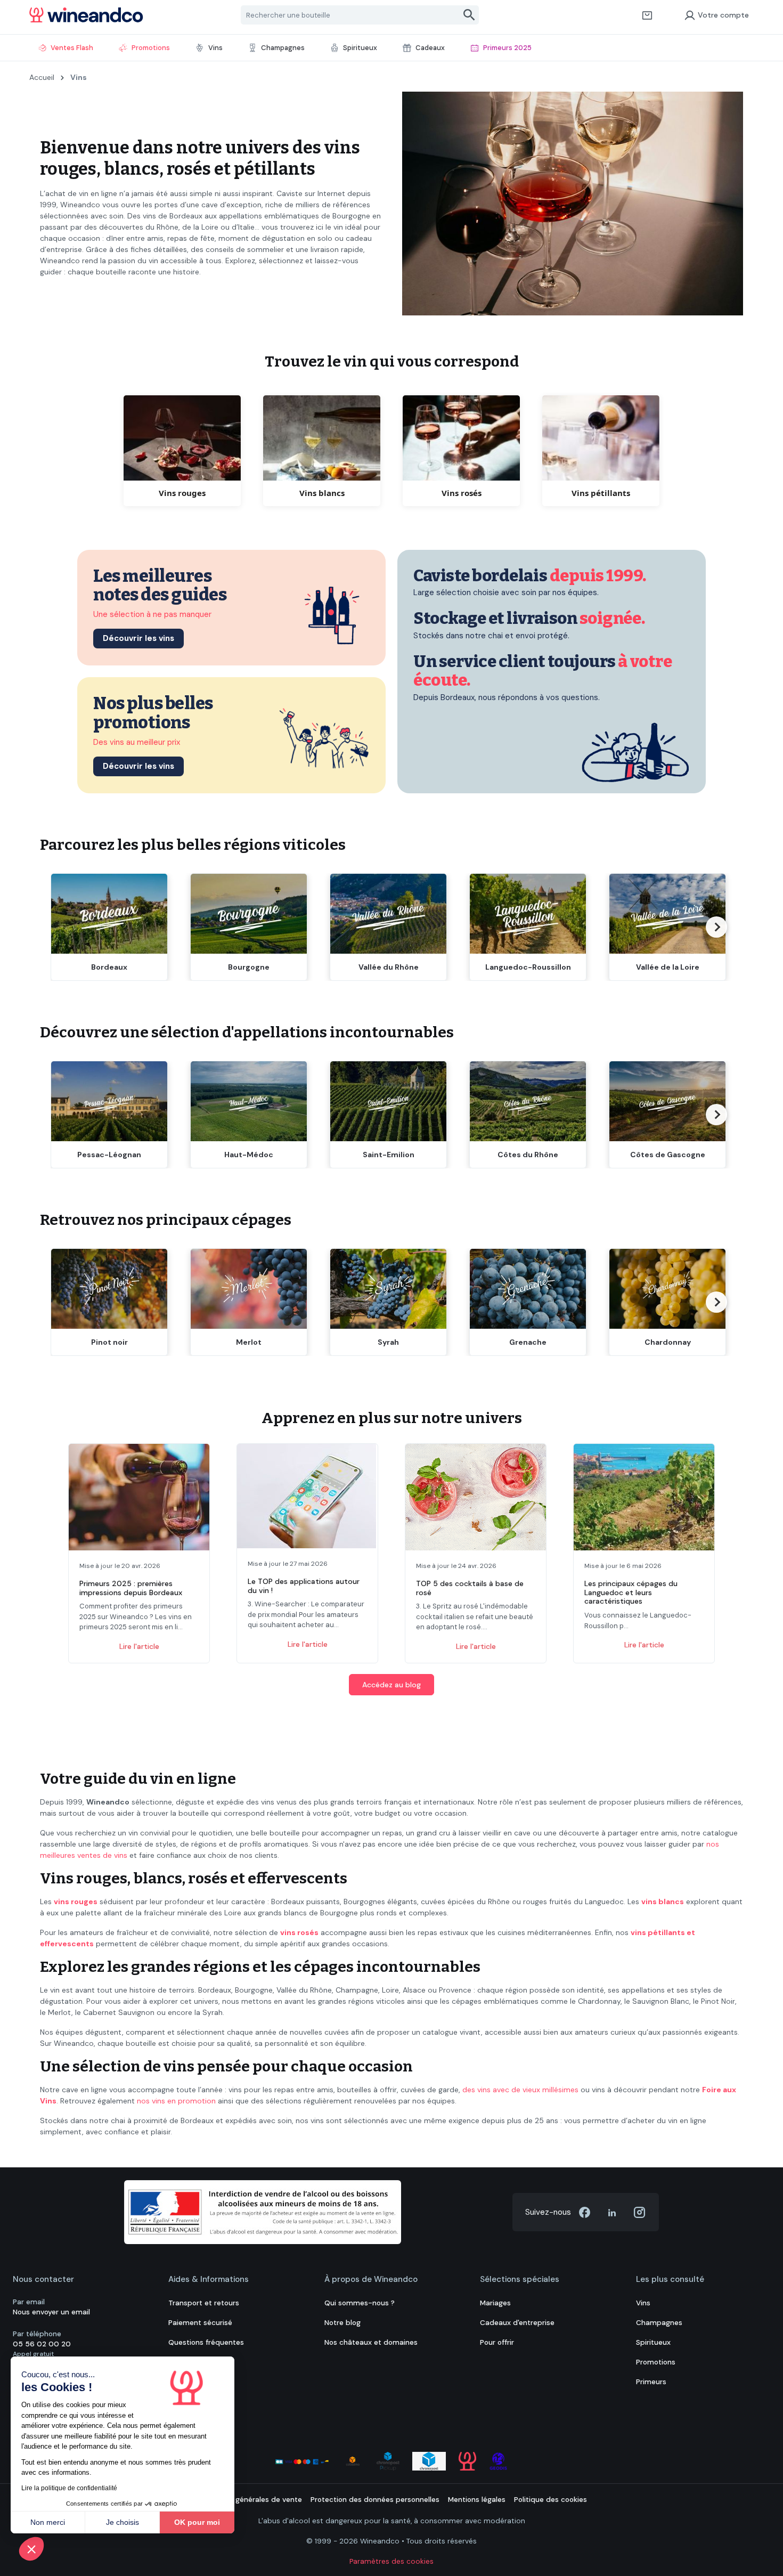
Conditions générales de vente (249, 2500)
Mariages (495, 2303)
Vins (643, 2303)
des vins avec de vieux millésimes (520, 2090)
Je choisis (123, 2522)
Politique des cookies (550, 2500)
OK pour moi (197, 2522)
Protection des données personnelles (375, 2500)
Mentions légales (477, 2500)
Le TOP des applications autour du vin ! (304, 1586)
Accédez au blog (391, 1685)
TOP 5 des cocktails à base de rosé (470, 1588)
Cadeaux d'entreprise (517, 2323)
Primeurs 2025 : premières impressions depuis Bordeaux (131, 1588)
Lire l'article (139, 1646)
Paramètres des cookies (391, 2561)
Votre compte (723, 15)
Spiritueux (653, 2342)
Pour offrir (497, 2342)
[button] (31, 2549)
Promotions (656, 2362)
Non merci (48, 2522)
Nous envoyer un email (51, 2312)
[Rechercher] (470, 15)
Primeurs (651, 2382)
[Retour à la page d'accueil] (86, 15)
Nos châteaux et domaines (371, 2342)
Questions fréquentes (206, 2342)
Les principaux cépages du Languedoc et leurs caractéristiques (631, 1592)
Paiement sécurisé (200, 2323)
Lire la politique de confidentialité (69, 2488)
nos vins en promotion (176, 2101)
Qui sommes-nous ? (360, 2303)
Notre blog (342, 2323)
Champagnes (659, 2323)
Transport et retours (204, 2303)
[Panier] (647, 15)
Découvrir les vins (138, 638)
